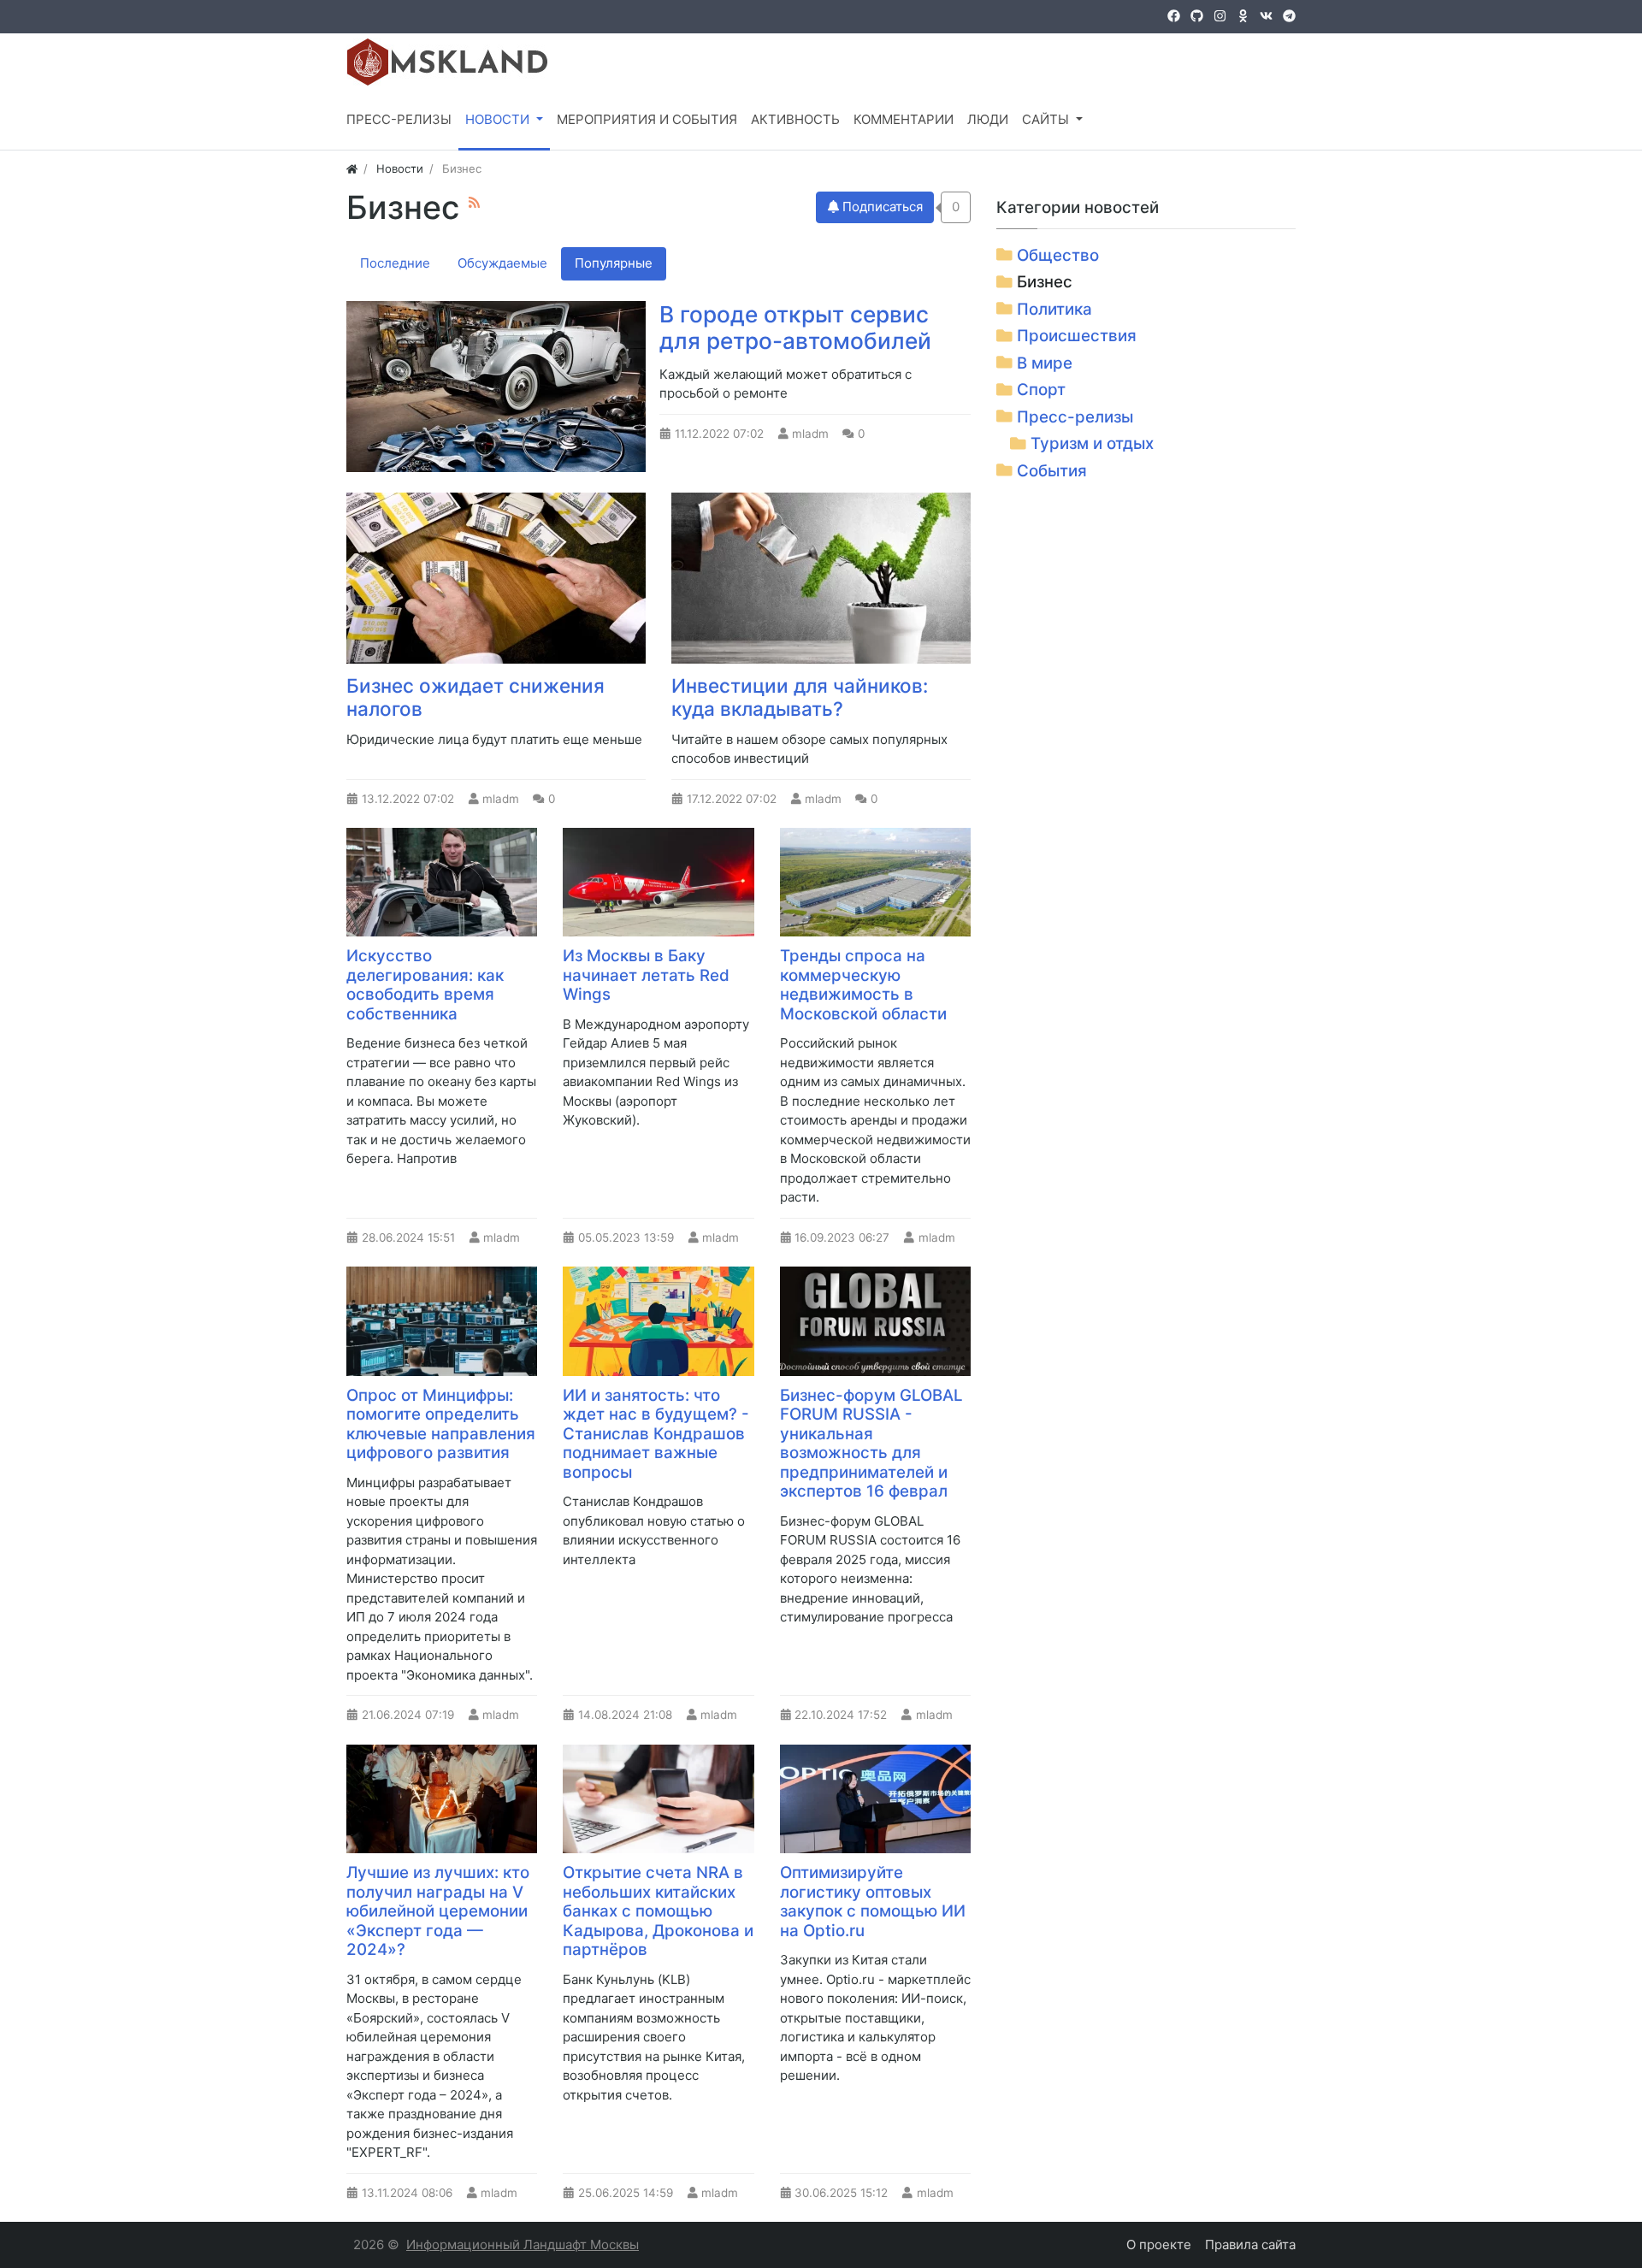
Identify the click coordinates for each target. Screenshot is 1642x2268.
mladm (810, 434)
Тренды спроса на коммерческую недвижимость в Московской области (863, 985)
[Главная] (352, 168)
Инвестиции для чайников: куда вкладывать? (800, 697)
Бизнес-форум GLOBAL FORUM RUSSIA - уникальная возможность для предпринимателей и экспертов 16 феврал (871, 1444)
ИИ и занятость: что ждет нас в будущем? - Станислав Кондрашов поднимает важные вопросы (656, 1434)
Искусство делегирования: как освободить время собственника (425, 985)
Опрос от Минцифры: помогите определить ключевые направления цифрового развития (441, 1424)
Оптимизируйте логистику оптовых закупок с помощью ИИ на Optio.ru (873, 1902)
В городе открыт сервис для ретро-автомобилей (795, 328)
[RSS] (474, 202)
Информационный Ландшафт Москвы (523, 2244)
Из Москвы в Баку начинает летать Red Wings (646, 975)
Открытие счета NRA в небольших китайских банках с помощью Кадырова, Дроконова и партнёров (658, 1911)
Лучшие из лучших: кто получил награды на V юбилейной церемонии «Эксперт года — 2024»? (438, 1911)
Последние (395, 263)
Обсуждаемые (502, 263)
